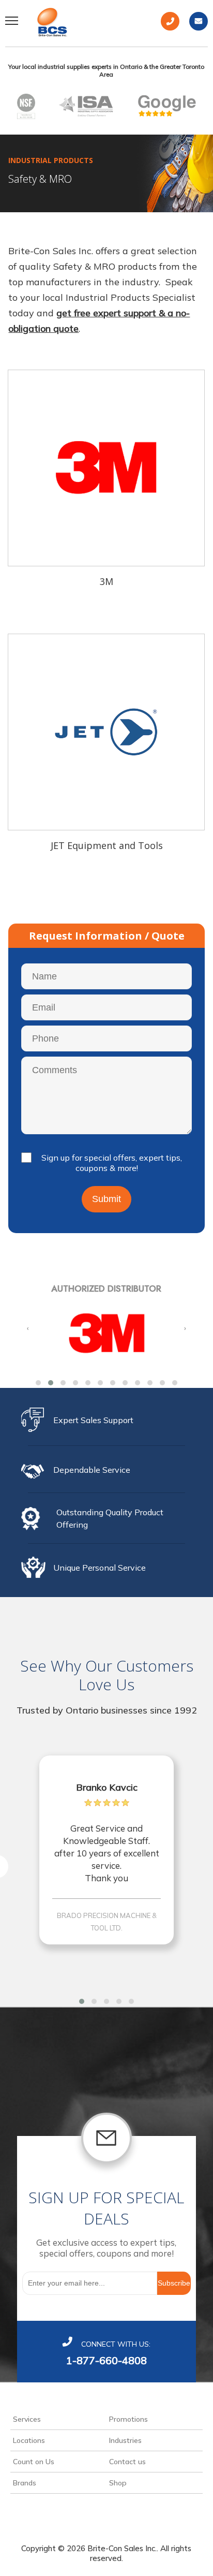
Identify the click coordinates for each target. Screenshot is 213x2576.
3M (106, 582)
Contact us (127, 2462)
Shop (118, 2483)
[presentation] (28, 1328)
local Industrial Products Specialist (119, 297)
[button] (38, 1383)
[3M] (106, 468)
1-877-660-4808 (106, 2360)
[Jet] (106, 732)
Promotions (128, 2419)
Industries (125, 2440)
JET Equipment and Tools (107, 846)
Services (27, 2419)
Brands (25, 2483)
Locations (29, 2440)
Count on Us (34, 2462)
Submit (106, 1199)
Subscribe (174, 2283)
